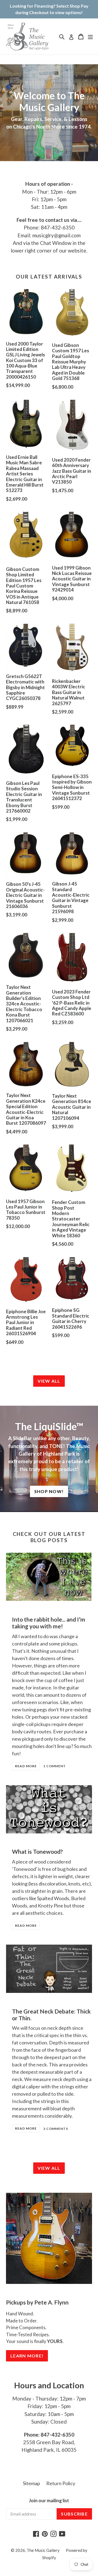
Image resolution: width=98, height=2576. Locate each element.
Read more (26, 1766)
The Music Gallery (43, 2550)
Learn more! (27, 2356)
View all (49, 1381)
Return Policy (61, 2483)
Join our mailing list (49, 2501)
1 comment (55, 1766)
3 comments (56, 2129)
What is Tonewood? (37, 1851)
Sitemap (31, 2483)
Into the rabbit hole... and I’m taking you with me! (49, 1623)
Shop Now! (49, 1491)
